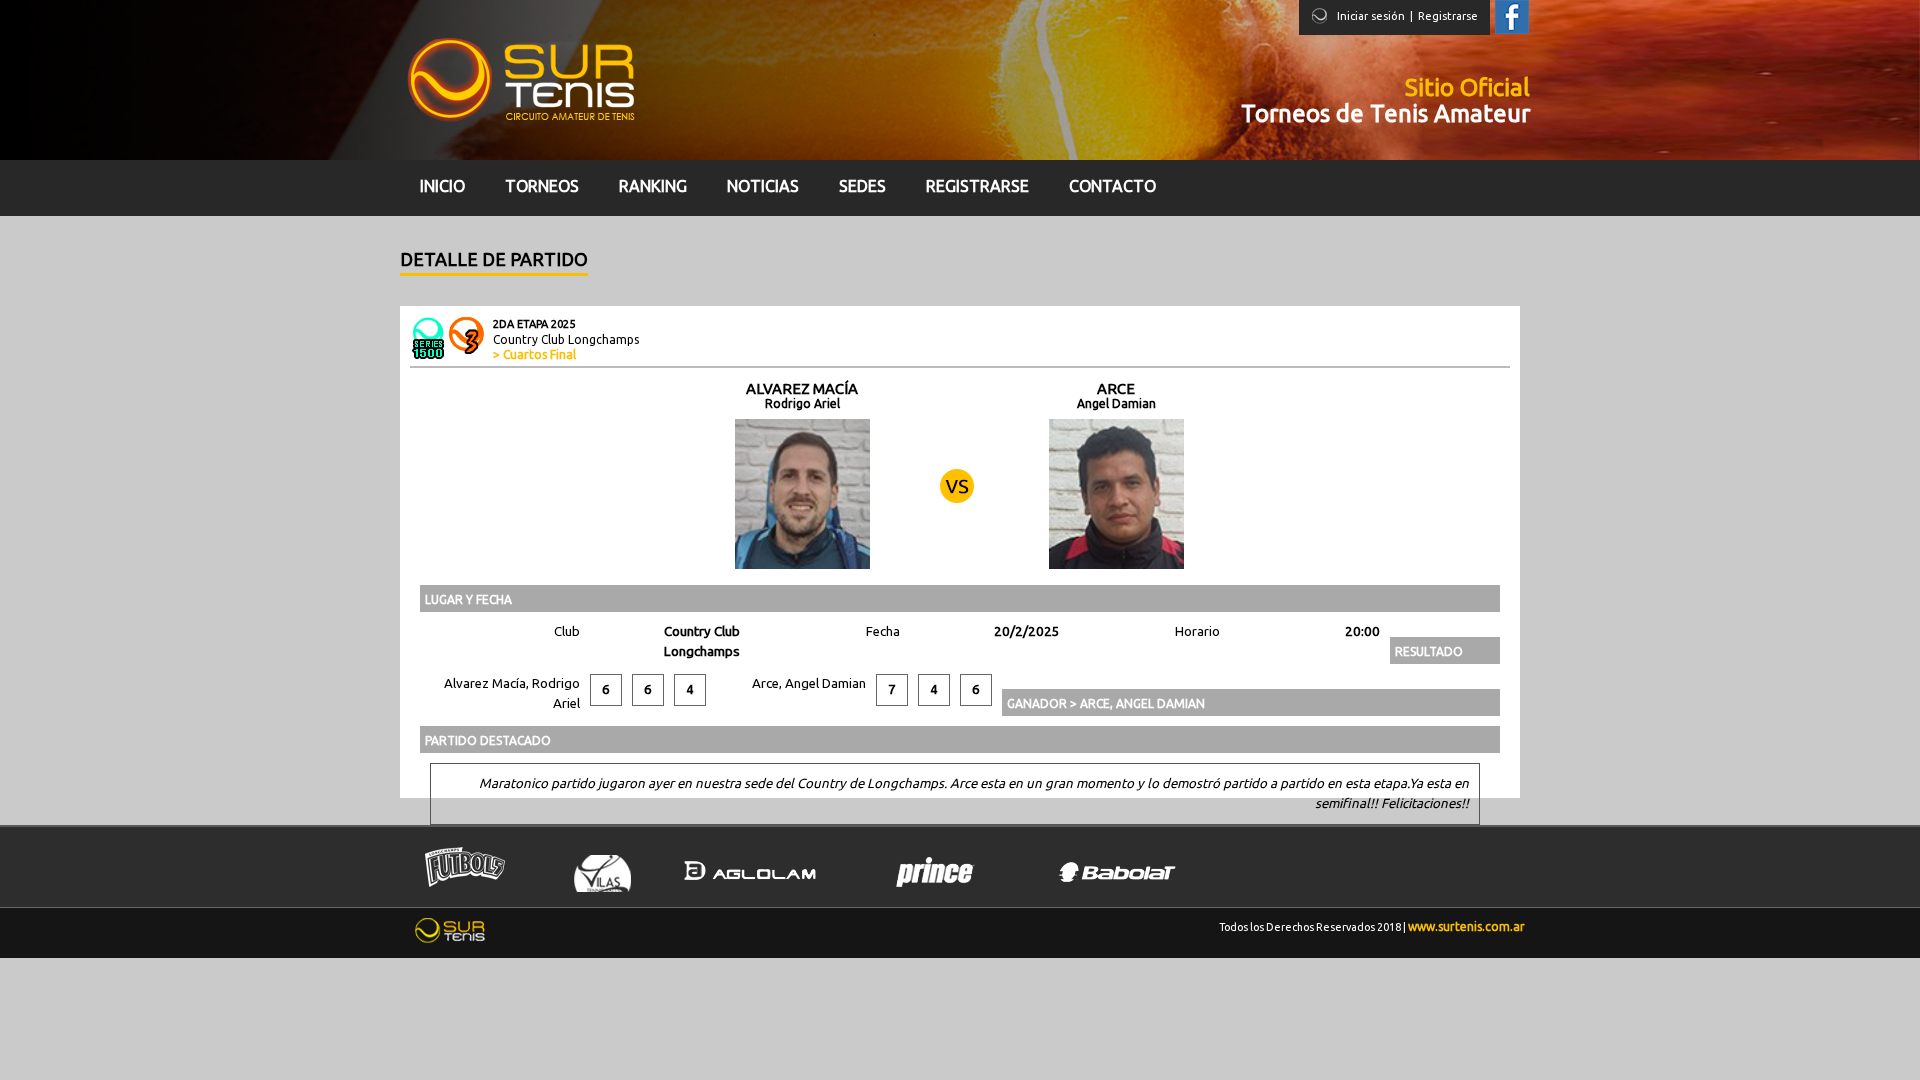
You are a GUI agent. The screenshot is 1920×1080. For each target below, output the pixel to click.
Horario (1197, 631)
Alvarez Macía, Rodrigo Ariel (512, 693)
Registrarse (1448, 16)
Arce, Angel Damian (809, 683)
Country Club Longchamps (702, 641)
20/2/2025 (1027, 631)
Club (567, 631)
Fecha (883, 631)
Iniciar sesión (1371, 16)
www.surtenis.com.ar (1466, 926)
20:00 (1362, 631)
